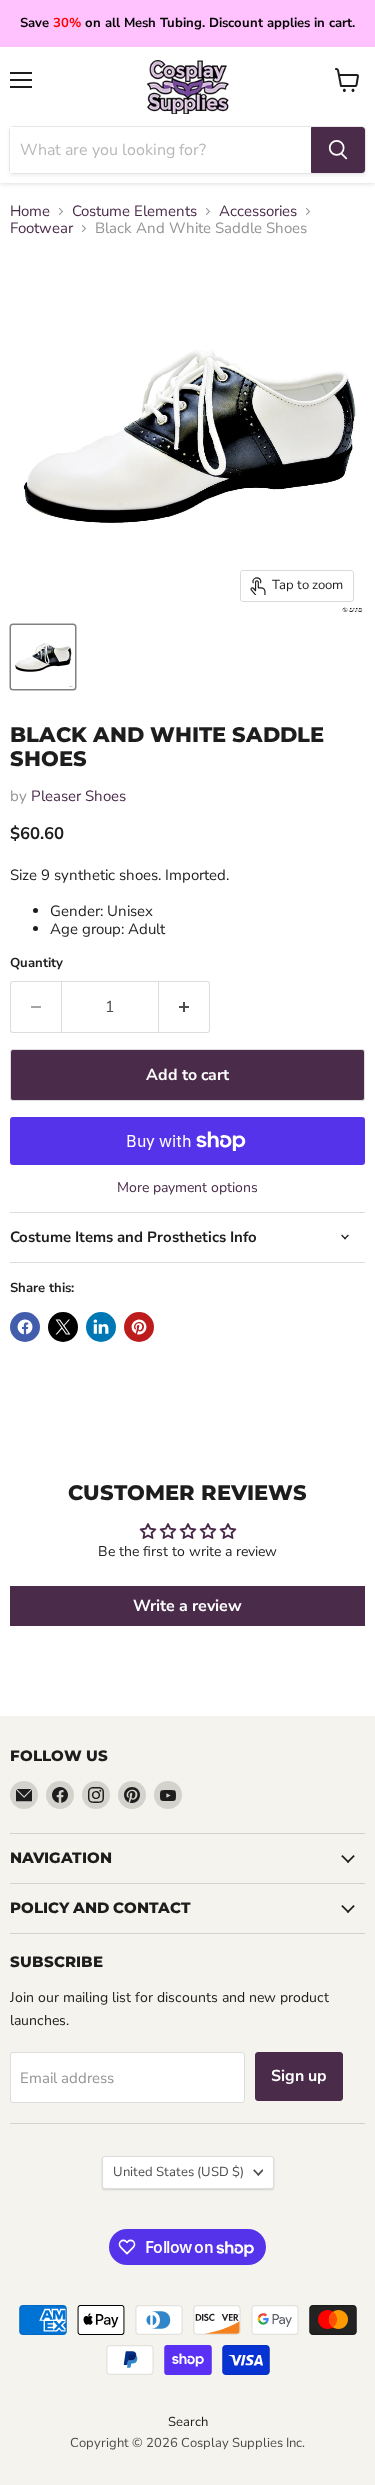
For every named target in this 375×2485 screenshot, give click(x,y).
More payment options (187, 1188)
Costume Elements (134, 211)
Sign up (299, 2076)
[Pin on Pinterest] (139, 1327)
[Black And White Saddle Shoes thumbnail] (43, 657)
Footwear (41, 228)
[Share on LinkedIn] (101, 1327)
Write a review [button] (187, 1606)
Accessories (258, 211)
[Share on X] (63, 1327)
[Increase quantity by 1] (184, 1007)
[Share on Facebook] (25, 1327)
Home (30, 211)
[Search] (338, 150)
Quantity (36, 963)
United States (178, 2172)
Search (188, 2422)
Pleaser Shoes (78, 796)
